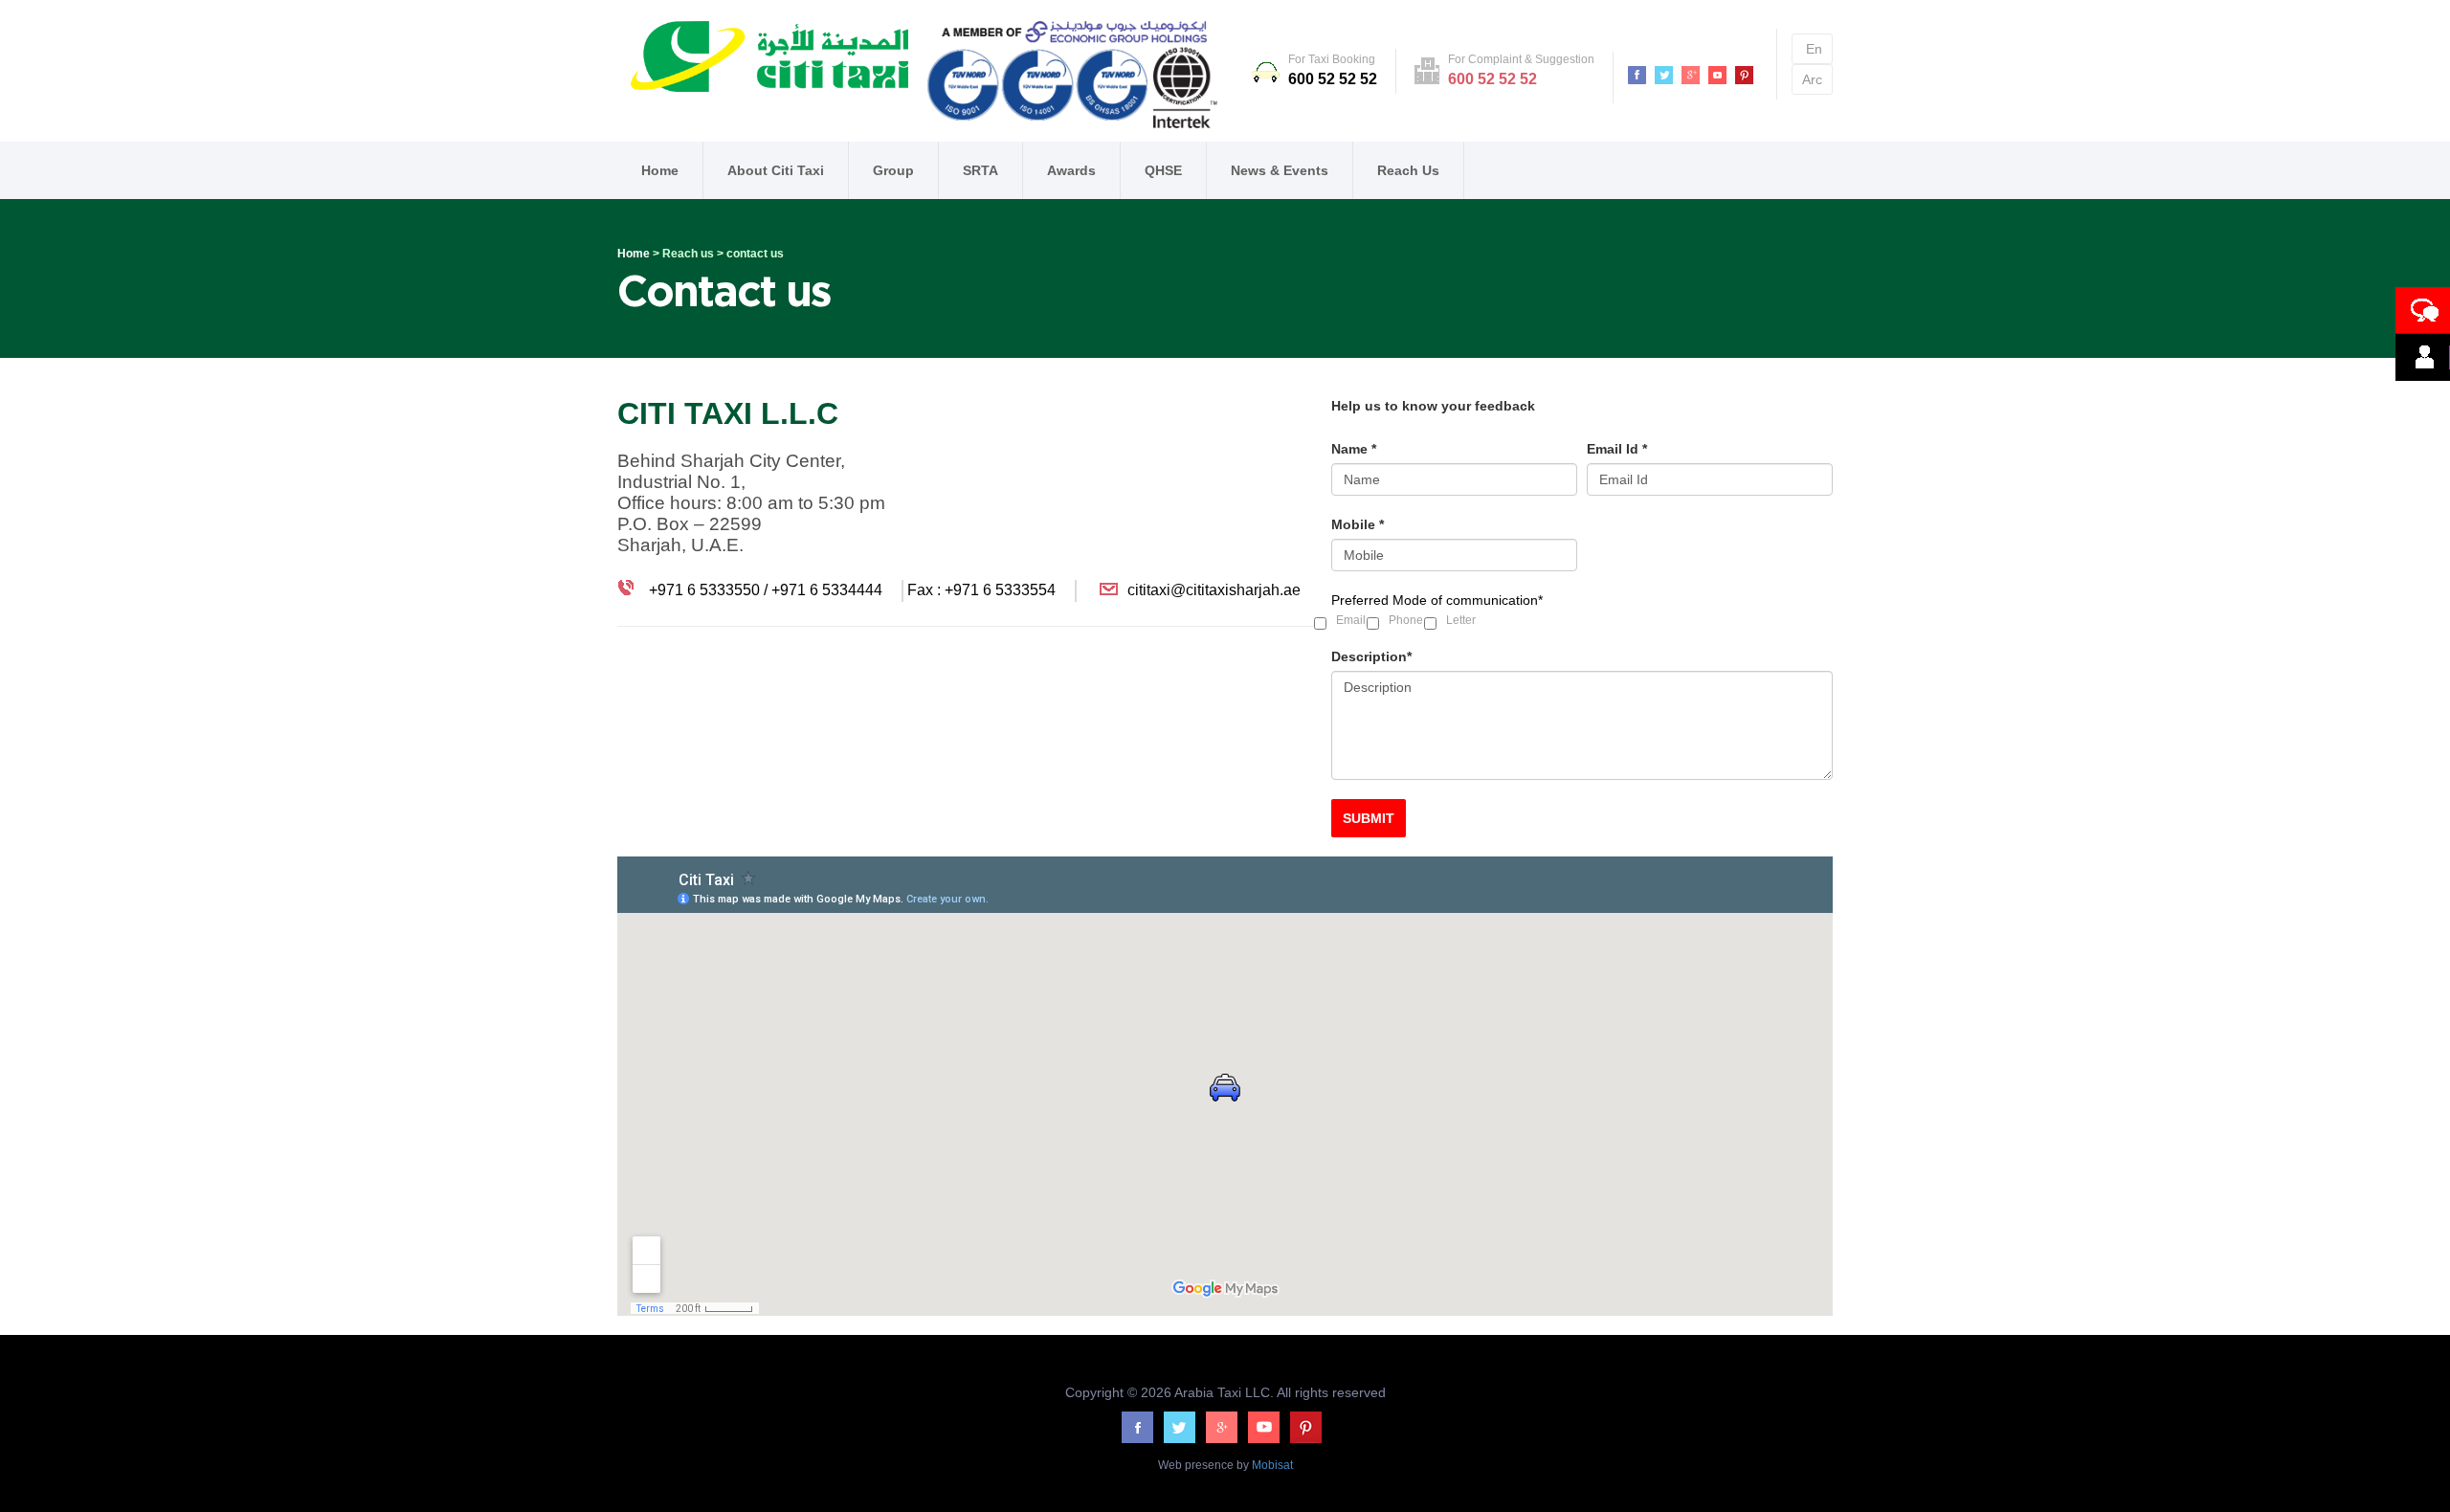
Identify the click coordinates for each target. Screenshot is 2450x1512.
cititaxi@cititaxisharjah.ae (1214, 590)
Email (1351, 620)
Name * (1354, 449)
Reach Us (1408, 170)
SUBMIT (1369, 818)
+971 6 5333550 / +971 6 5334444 (764, 590)
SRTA (980, 170)
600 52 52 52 (1333, 79)
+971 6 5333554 (1000, 590)
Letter (1461, 620)
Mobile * (1358, 524)
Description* (1371, 656)
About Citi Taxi (776, 170)
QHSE (1163, 170)
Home (660, 170)
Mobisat (1271, 1465)
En (1814, 49)
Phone (1406, 620)
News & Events (1280, 170)
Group (893, 170)
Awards (1071, 170)
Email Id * (1617, 449)
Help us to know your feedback (1433, 406)
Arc (1812, 79)
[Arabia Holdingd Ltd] (1074, 78)
